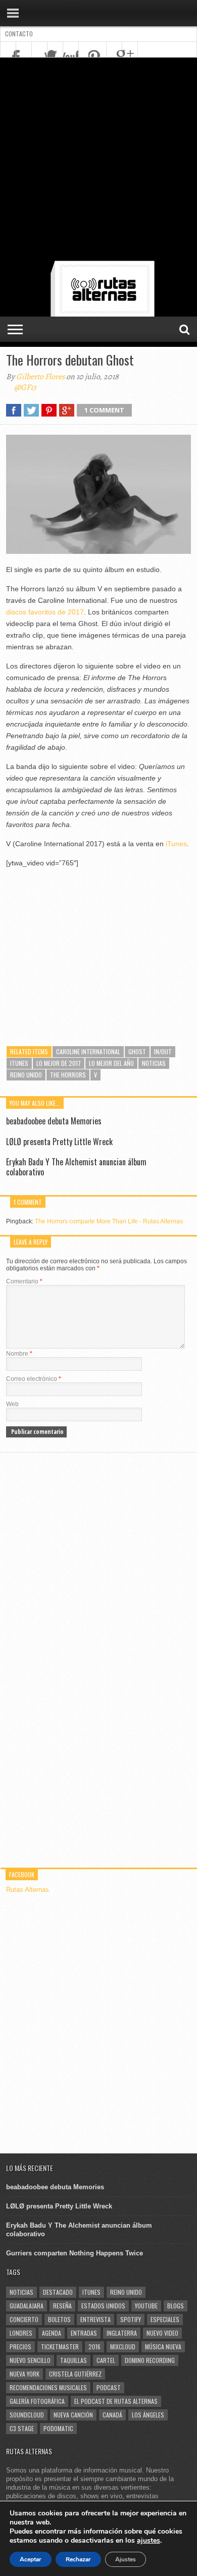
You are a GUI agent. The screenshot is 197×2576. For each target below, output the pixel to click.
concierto (24, 2319)
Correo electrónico (34, 1379)
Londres (21, 2333)
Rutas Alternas (28, 1890)
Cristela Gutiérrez (75, 2374)
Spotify (131, 2319)
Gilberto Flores (40, 377)
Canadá (112, 2415)
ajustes (149, 2541)
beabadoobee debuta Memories (54, 1121)
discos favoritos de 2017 (45, 612)
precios (20, 2347)
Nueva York (24, 2374)
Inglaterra (122, 2333)
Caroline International (88, 1051)
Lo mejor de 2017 (59, 1063)
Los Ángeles (148, 2415)
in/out (163, 1051)
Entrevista (95, 2319)
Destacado (58, 2292)
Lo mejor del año (111, 1063)
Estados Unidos (103, 2306)
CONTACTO (19, 34)
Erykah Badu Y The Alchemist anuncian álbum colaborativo (76, 1167)
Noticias (154, 1063)
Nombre (19, 1354)
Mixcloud (123, 2347)
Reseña (62, 2306)
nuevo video (162, 2333)
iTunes (176, 844)
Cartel (106, 2360)
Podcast (109, 2387)
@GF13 (25, 387)
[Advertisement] (98, 161)
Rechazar (78, 2559)
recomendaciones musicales (48, 2387)
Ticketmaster (60, 2347)
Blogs (176, 2306)
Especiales (165, 2319)
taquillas (73, 2360)
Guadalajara (27, 2306)
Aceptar (31, 2559)
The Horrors (68, 1075)
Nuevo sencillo (30, 2360)
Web (12, 1404)
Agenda (52, 2333)
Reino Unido (26, 1075)
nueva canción (73, 2415)
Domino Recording (150, 2360)
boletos (59, 2319)
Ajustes (126, 2559)
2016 (94, 2347)
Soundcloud (27, 2415)
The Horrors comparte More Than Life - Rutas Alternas (109, 1221)
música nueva (163, 2347)
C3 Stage (22, 2428)
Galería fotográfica (37, 2401)
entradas (84, 2333)
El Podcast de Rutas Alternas (116, 2401)
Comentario (24, 1281)
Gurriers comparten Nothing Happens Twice (75, 2253)
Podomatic (58, 2428)
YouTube (146, 2306)
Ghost (137, 1051)
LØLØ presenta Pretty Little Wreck (59, 1142)
